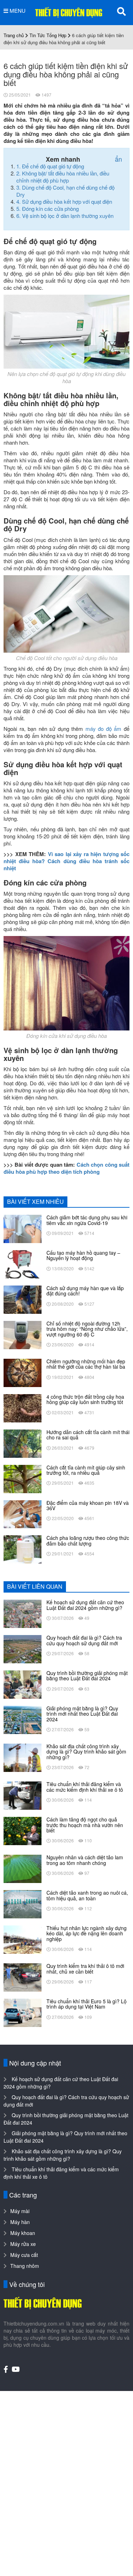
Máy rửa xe (23, 2244)
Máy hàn (20, 2222)
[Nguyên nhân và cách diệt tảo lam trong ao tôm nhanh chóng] (23, 1868)
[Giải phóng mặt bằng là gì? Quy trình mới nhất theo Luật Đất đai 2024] (23, 1719)
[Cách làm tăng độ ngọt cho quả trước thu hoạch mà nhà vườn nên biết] (23, 1830)
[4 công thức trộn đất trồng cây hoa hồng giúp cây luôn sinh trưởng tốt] (23, 1408)
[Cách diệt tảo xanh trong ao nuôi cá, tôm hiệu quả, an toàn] (23, 1904)
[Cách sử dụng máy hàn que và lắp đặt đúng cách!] (23, 1299)
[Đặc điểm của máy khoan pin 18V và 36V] (23, 1513)
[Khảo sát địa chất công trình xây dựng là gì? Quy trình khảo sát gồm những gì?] (23, 1757)
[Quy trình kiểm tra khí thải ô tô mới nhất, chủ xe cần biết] (23, 1977)
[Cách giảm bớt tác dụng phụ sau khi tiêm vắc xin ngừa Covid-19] (23, 1228)
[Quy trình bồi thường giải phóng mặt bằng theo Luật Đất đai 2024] (23, 1684)
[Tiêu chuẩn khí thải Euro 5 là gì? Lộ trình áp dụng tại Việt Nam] (23, 2012)
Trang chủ (14, 35)
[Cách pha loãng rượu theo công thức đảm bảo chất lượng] (23, 1549)
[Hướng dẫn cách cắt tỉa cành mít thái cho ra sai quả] (23, 1443)
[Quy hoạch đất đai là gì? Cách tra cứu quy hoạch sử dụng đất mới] (23, 1648)
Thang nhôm (25, 2266)
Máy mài (20, 2211)
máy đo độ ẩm (104, 729)
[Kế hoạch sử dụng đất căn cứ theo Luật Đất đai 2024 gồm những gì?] (23, 1613)
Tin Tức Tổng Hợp (48, 35)
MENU (17, 11)
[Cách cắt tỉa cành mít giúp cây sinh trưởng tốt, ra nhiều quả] (23, 1478)
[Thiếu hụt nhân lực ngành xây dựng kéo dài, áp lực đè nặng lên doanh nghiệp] (23, 1939)
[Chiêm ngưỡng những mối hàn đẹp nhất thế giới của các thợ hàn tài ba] (23, 1372)
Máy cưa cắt (24, 2255)
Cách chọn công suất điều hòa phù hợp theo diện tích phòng (66, 1168)
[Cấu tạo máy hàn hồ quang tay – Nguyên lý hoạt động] (23, 1264)
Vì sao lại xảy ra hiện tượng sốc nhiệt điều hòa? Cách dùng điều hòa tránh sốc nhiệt (66, 861)
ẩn (118, 159)
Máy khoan (23, 2233)
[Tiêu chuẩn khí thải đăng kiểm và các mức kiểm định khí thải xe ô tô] (23, 1795)
